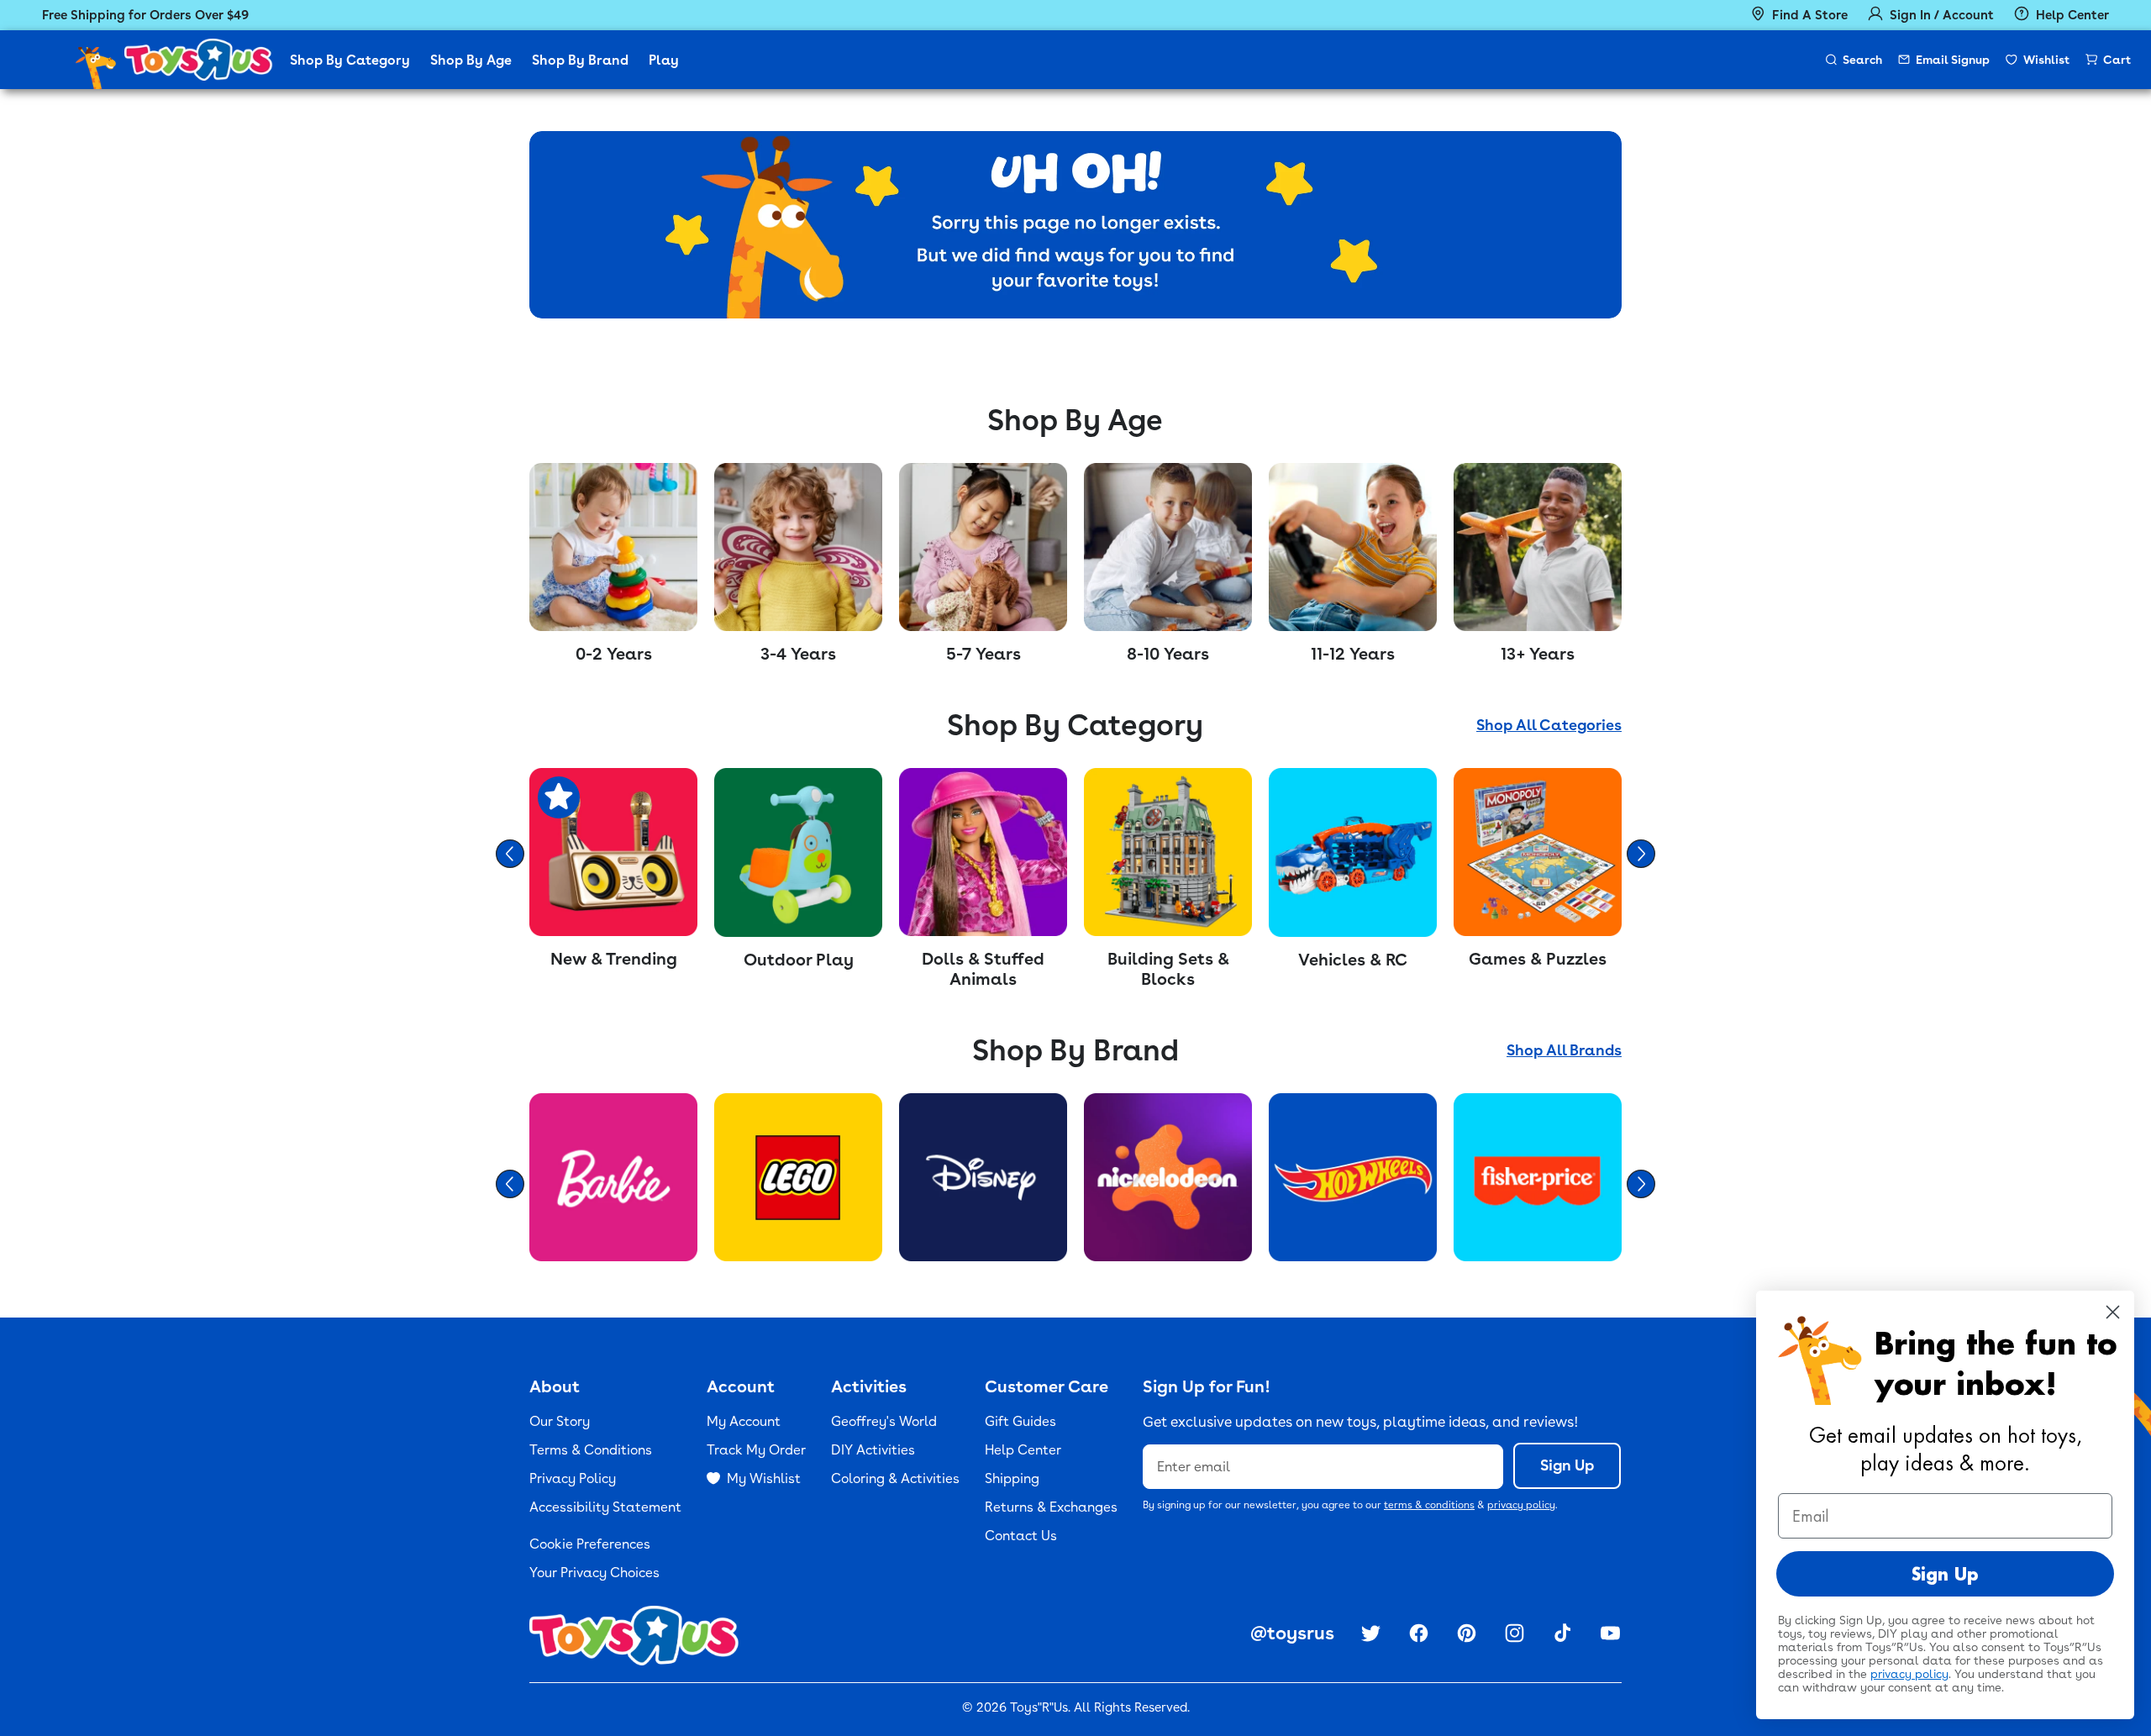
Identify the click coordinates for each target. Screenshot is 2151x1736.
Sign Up (1567, 1465)
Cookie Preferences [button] (590, 1544)
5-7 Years (983, 654)
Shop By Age (471, 60)
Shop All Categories (1549, 725)
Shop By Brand (580, 60)
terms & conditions (1429, 1505)
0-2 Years (614, 654)
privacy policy (1521, 1505)
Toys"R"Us (1039, 1707)
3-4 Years (798, 654)
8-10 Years (1168, 654)
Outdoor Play (799, 960)
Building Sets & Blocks (1168, 969)
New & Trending (614, 959)
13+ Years (1538, 654)
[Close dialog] (2113, 1312)
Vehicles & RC (1353, 960)
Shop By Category (350, 60)
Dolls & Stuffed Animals (983, 969)
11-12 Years (1353, 654)
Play (664, 60)
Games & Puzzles (1538, 959)
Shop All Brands (1564, 1050)
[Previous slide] (510, 854)
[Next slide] (1641, 854)
